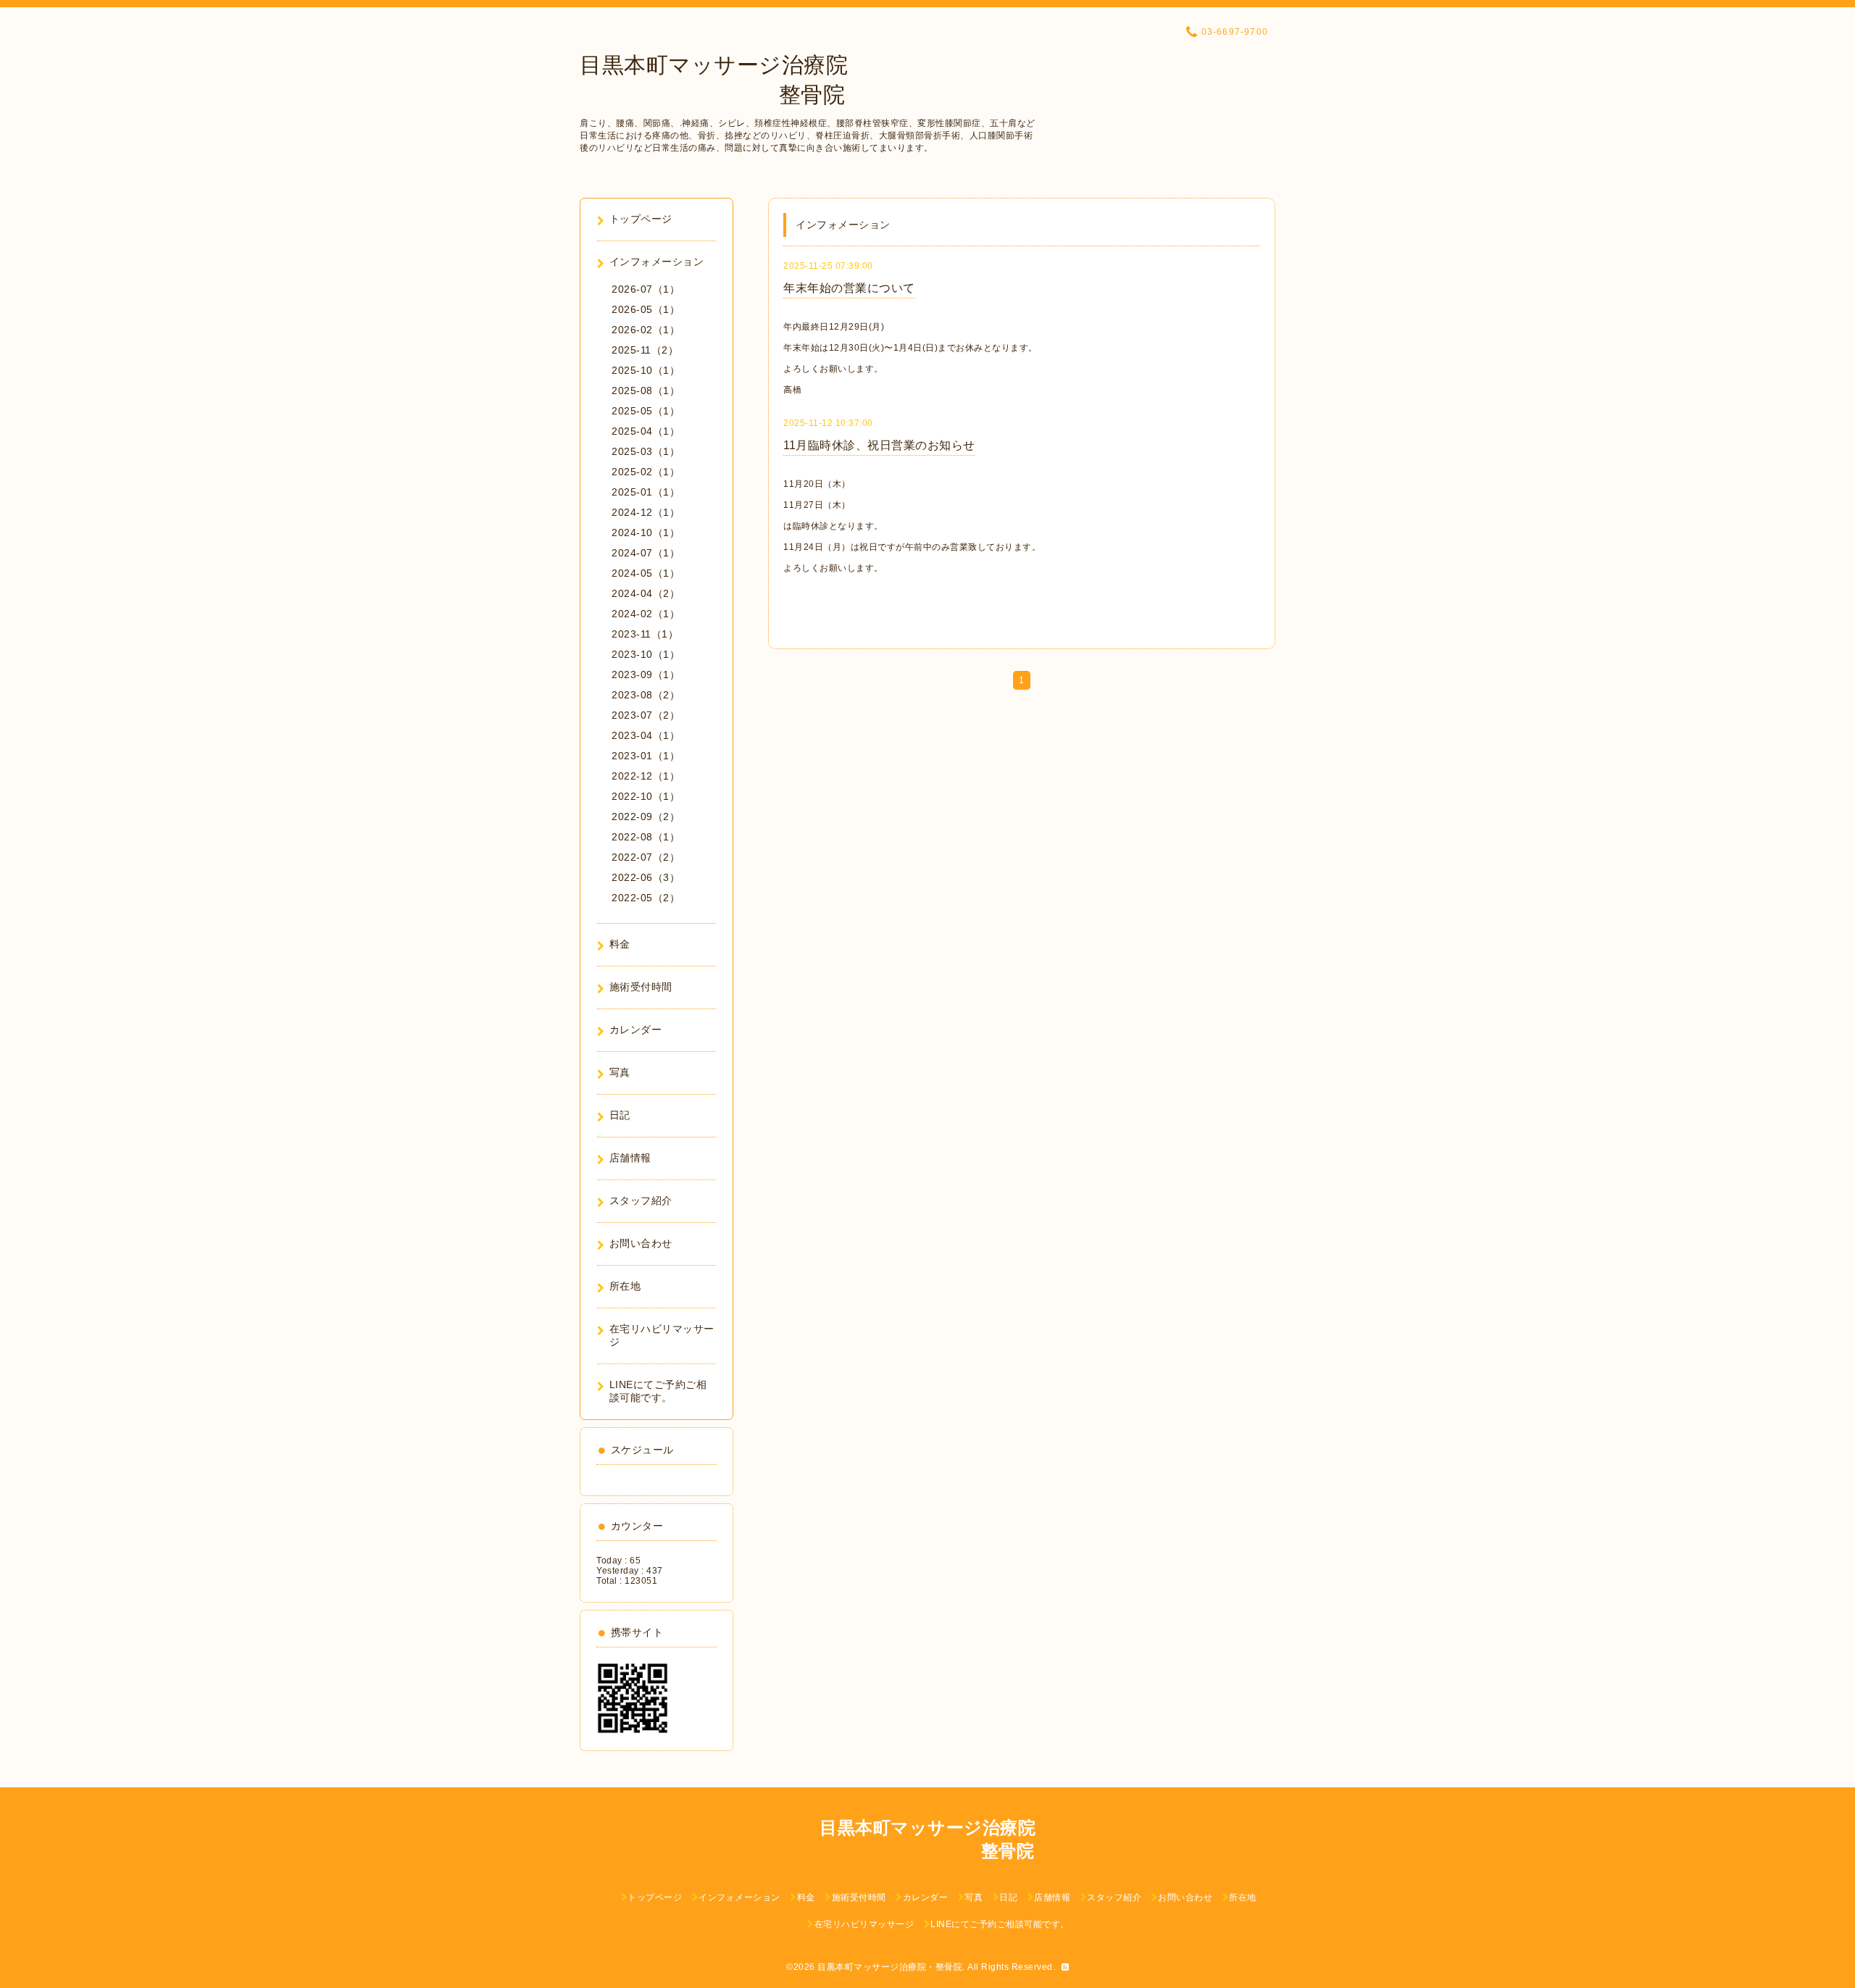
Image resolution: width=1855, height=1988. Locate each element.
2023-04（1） (646, 735)
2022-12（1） (646, 776)
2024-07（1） (646, 553)
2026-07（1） (646, 289)
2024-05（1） (646, 573)
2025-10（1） (646, 370)
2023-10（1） (646, 654)
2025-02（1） (646, 472)
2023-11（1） (645, 634)
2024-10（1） (646, 532)
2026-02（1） (646, 330)
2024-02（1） (646, 614)
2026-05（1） (646, 309)
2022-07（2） (646, 857)
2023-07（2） (646, 715)
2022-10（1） (646, 796)
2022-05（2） (646, 898)
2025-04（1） (646, 431)
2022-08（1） (646, 837)
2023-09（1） (646, 674)
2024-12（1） (646, 512)
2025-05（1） (646, 411)
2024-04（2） (646, 593)
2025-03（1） (646, 451)
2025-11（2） (645, 350)
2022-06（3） (646, 877)
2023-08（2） (646, 695)
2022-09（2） (646, 816)
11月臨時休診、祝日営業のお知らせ (879, 445)
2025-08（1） (646, 390)
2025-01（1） (646, 492)
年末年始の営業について (849, 288)
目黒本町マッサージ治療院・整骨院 (890, 1967)
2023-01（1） (646, 756)
